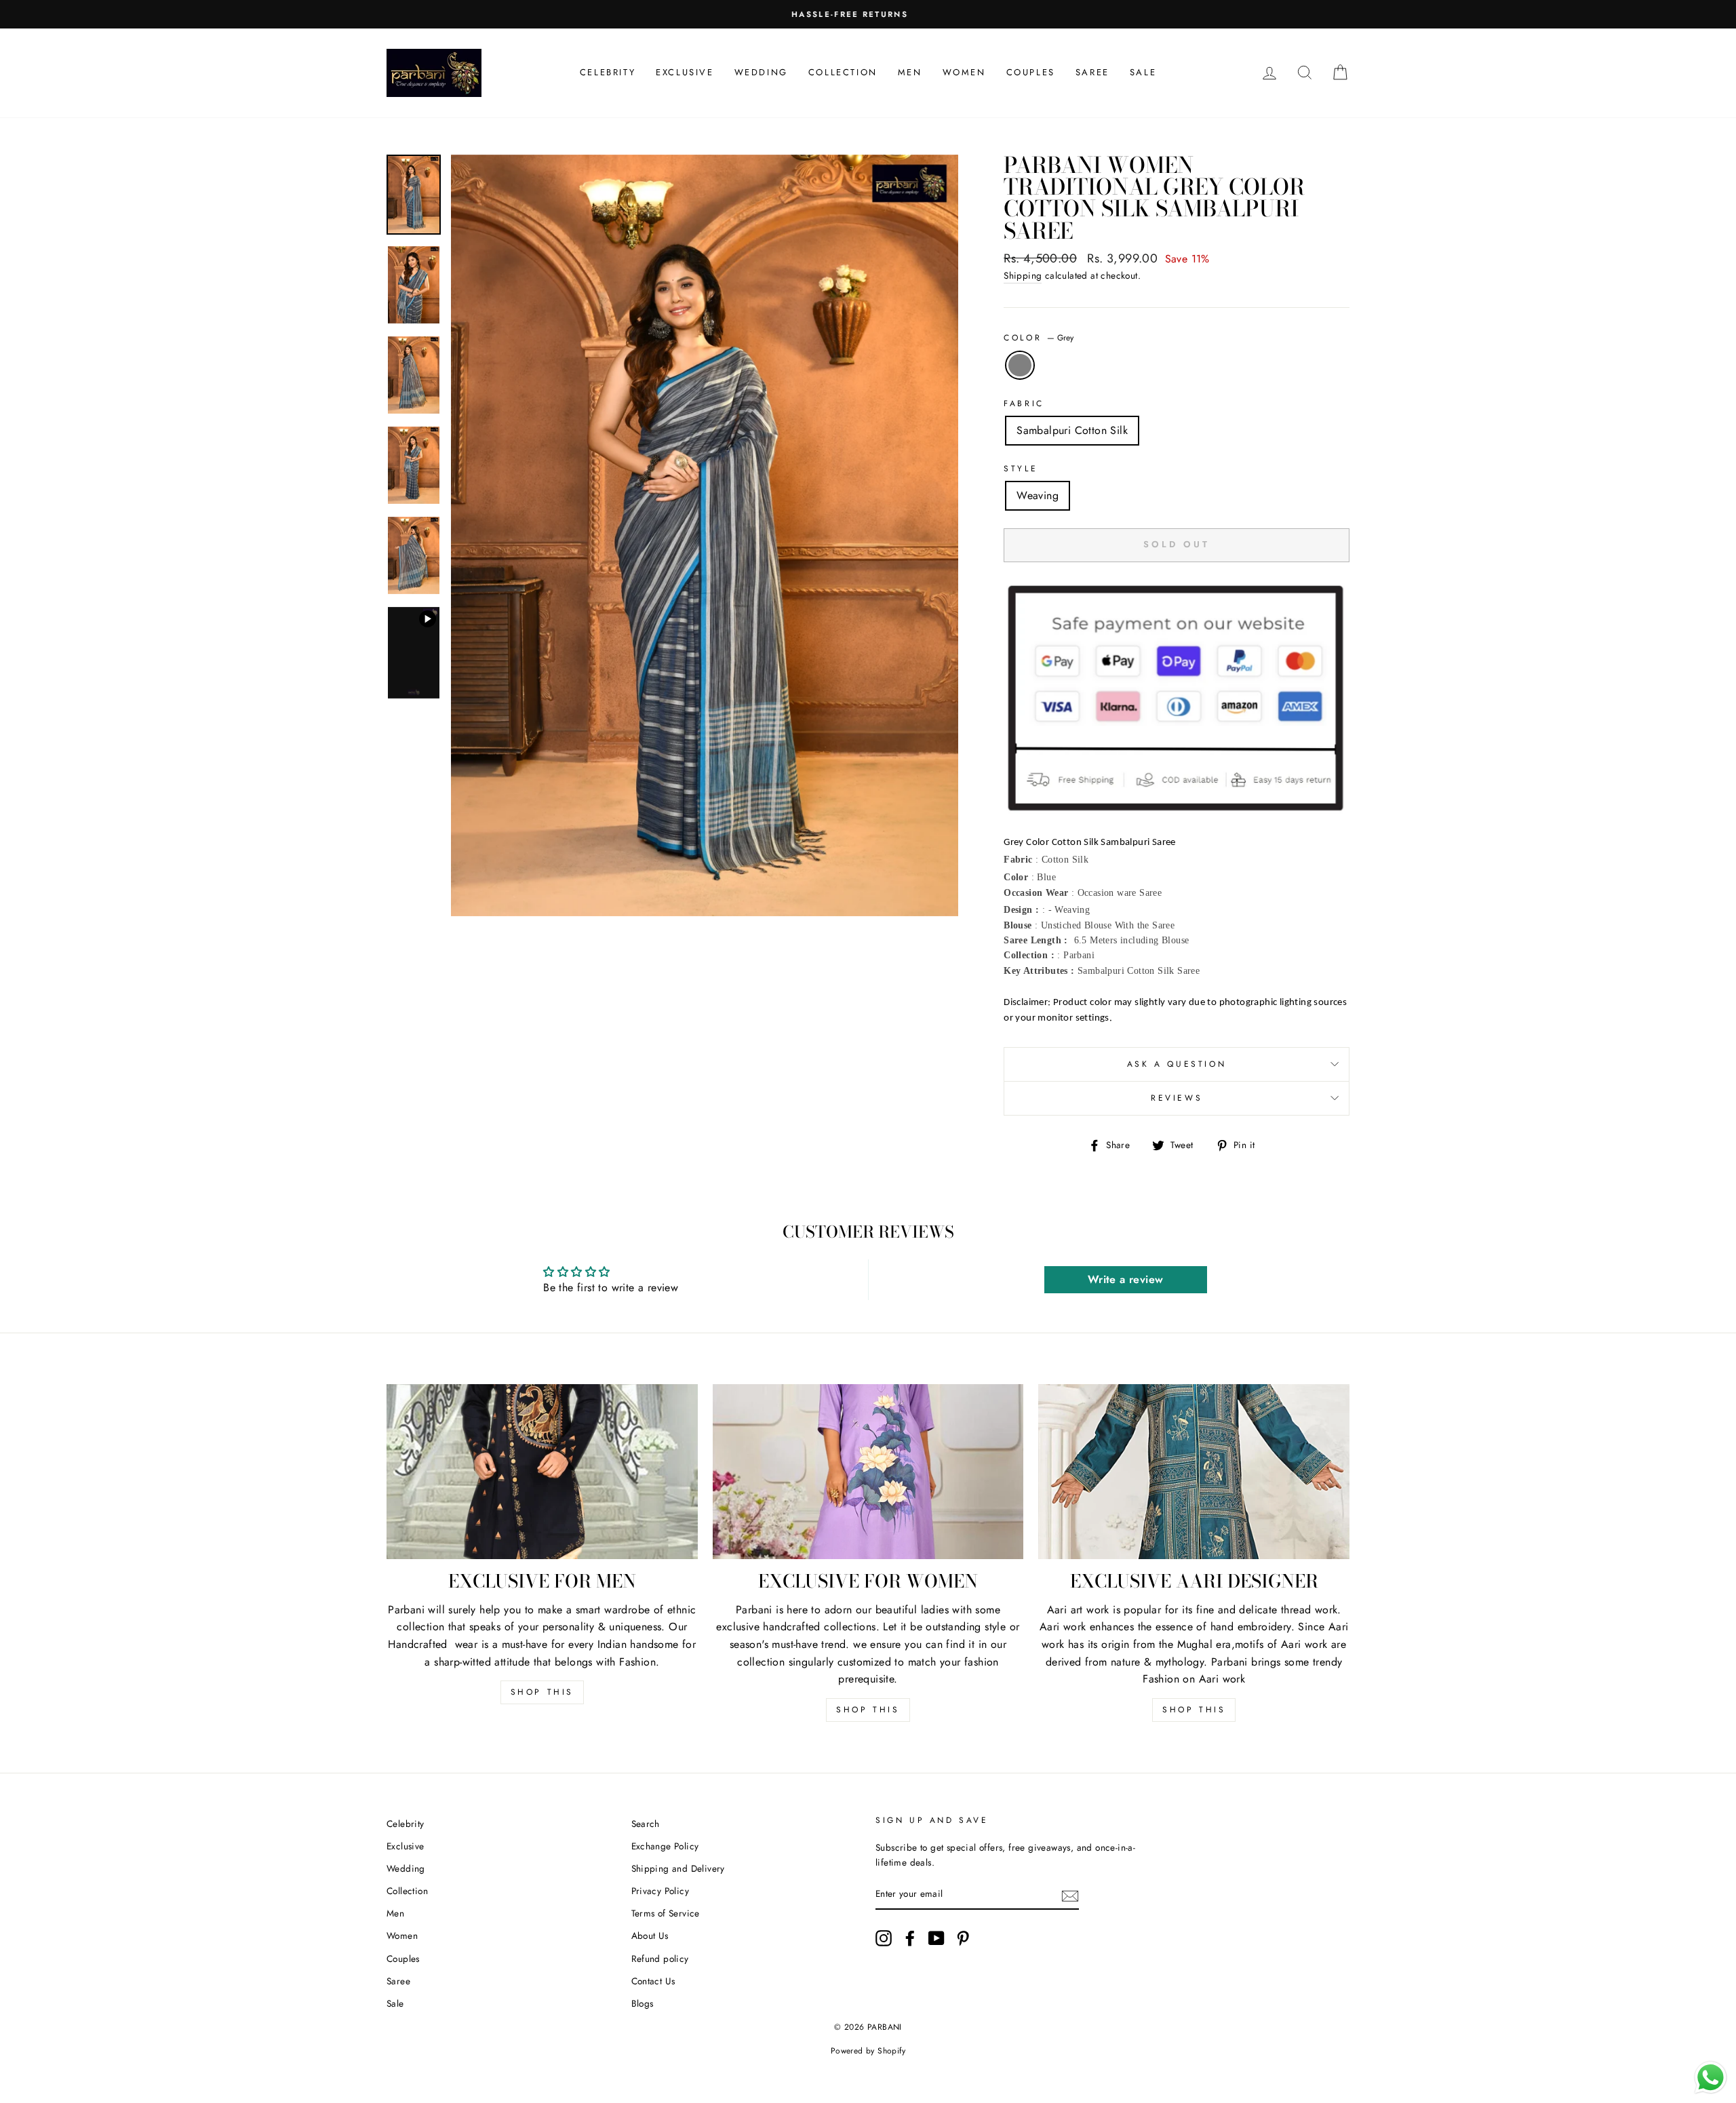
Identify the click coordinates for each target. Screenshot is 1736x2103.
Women (964, 72)
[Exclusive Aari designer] (1194, 1472)
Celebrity (608, 72)
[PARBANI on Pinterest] (963, 1938)
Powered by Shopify (868, 2051)
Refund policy (660, 1959)
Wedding (761, 72)
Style (1021, 469)
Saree (1092, 72)
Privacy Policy (660, 1891)
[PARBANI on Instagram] (884, 1938)
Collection (843, 72)
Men (910, 72)
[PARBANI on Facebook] (910, 1938)
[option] (868, 14)
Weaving (1038, 495)
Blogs (643, 2003)
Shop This (542, 1692)
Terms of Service (666, 1913)
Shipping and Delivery (678, 1868)
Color (1039, 338)
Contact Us (653, 1981)
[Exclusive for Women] (868, 1472)
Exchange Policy (665, 1846)
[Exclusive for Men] (542, 1472)
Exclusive (685, 72)
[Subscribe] (1070, 1895)
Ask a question (1177, 1064)
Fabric (1024, 404)
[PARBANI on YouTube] (936, 1938)
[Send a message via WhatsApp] (1711, 2078)
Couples (1031, 72)
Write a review (1126, 1279)
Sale (1143, 72)
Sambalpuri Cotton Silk (1072, 430)
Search (646, 1824)
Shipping (1023, 275)
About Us (650, 1935)
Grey (1020, 366)
